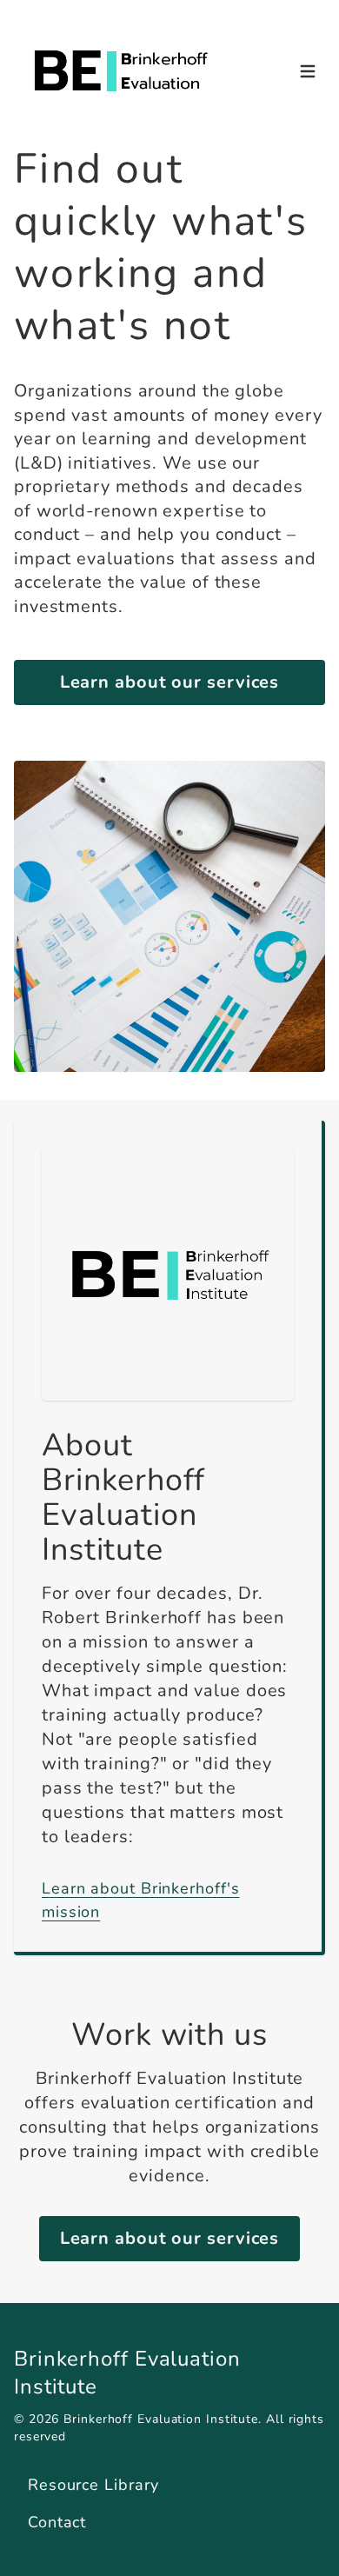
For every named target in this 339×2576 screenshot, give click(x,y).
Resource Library (93, 2485)
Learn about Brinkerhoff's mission (141, 1900)
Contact (57, 2522)
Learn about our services (170, 682)
